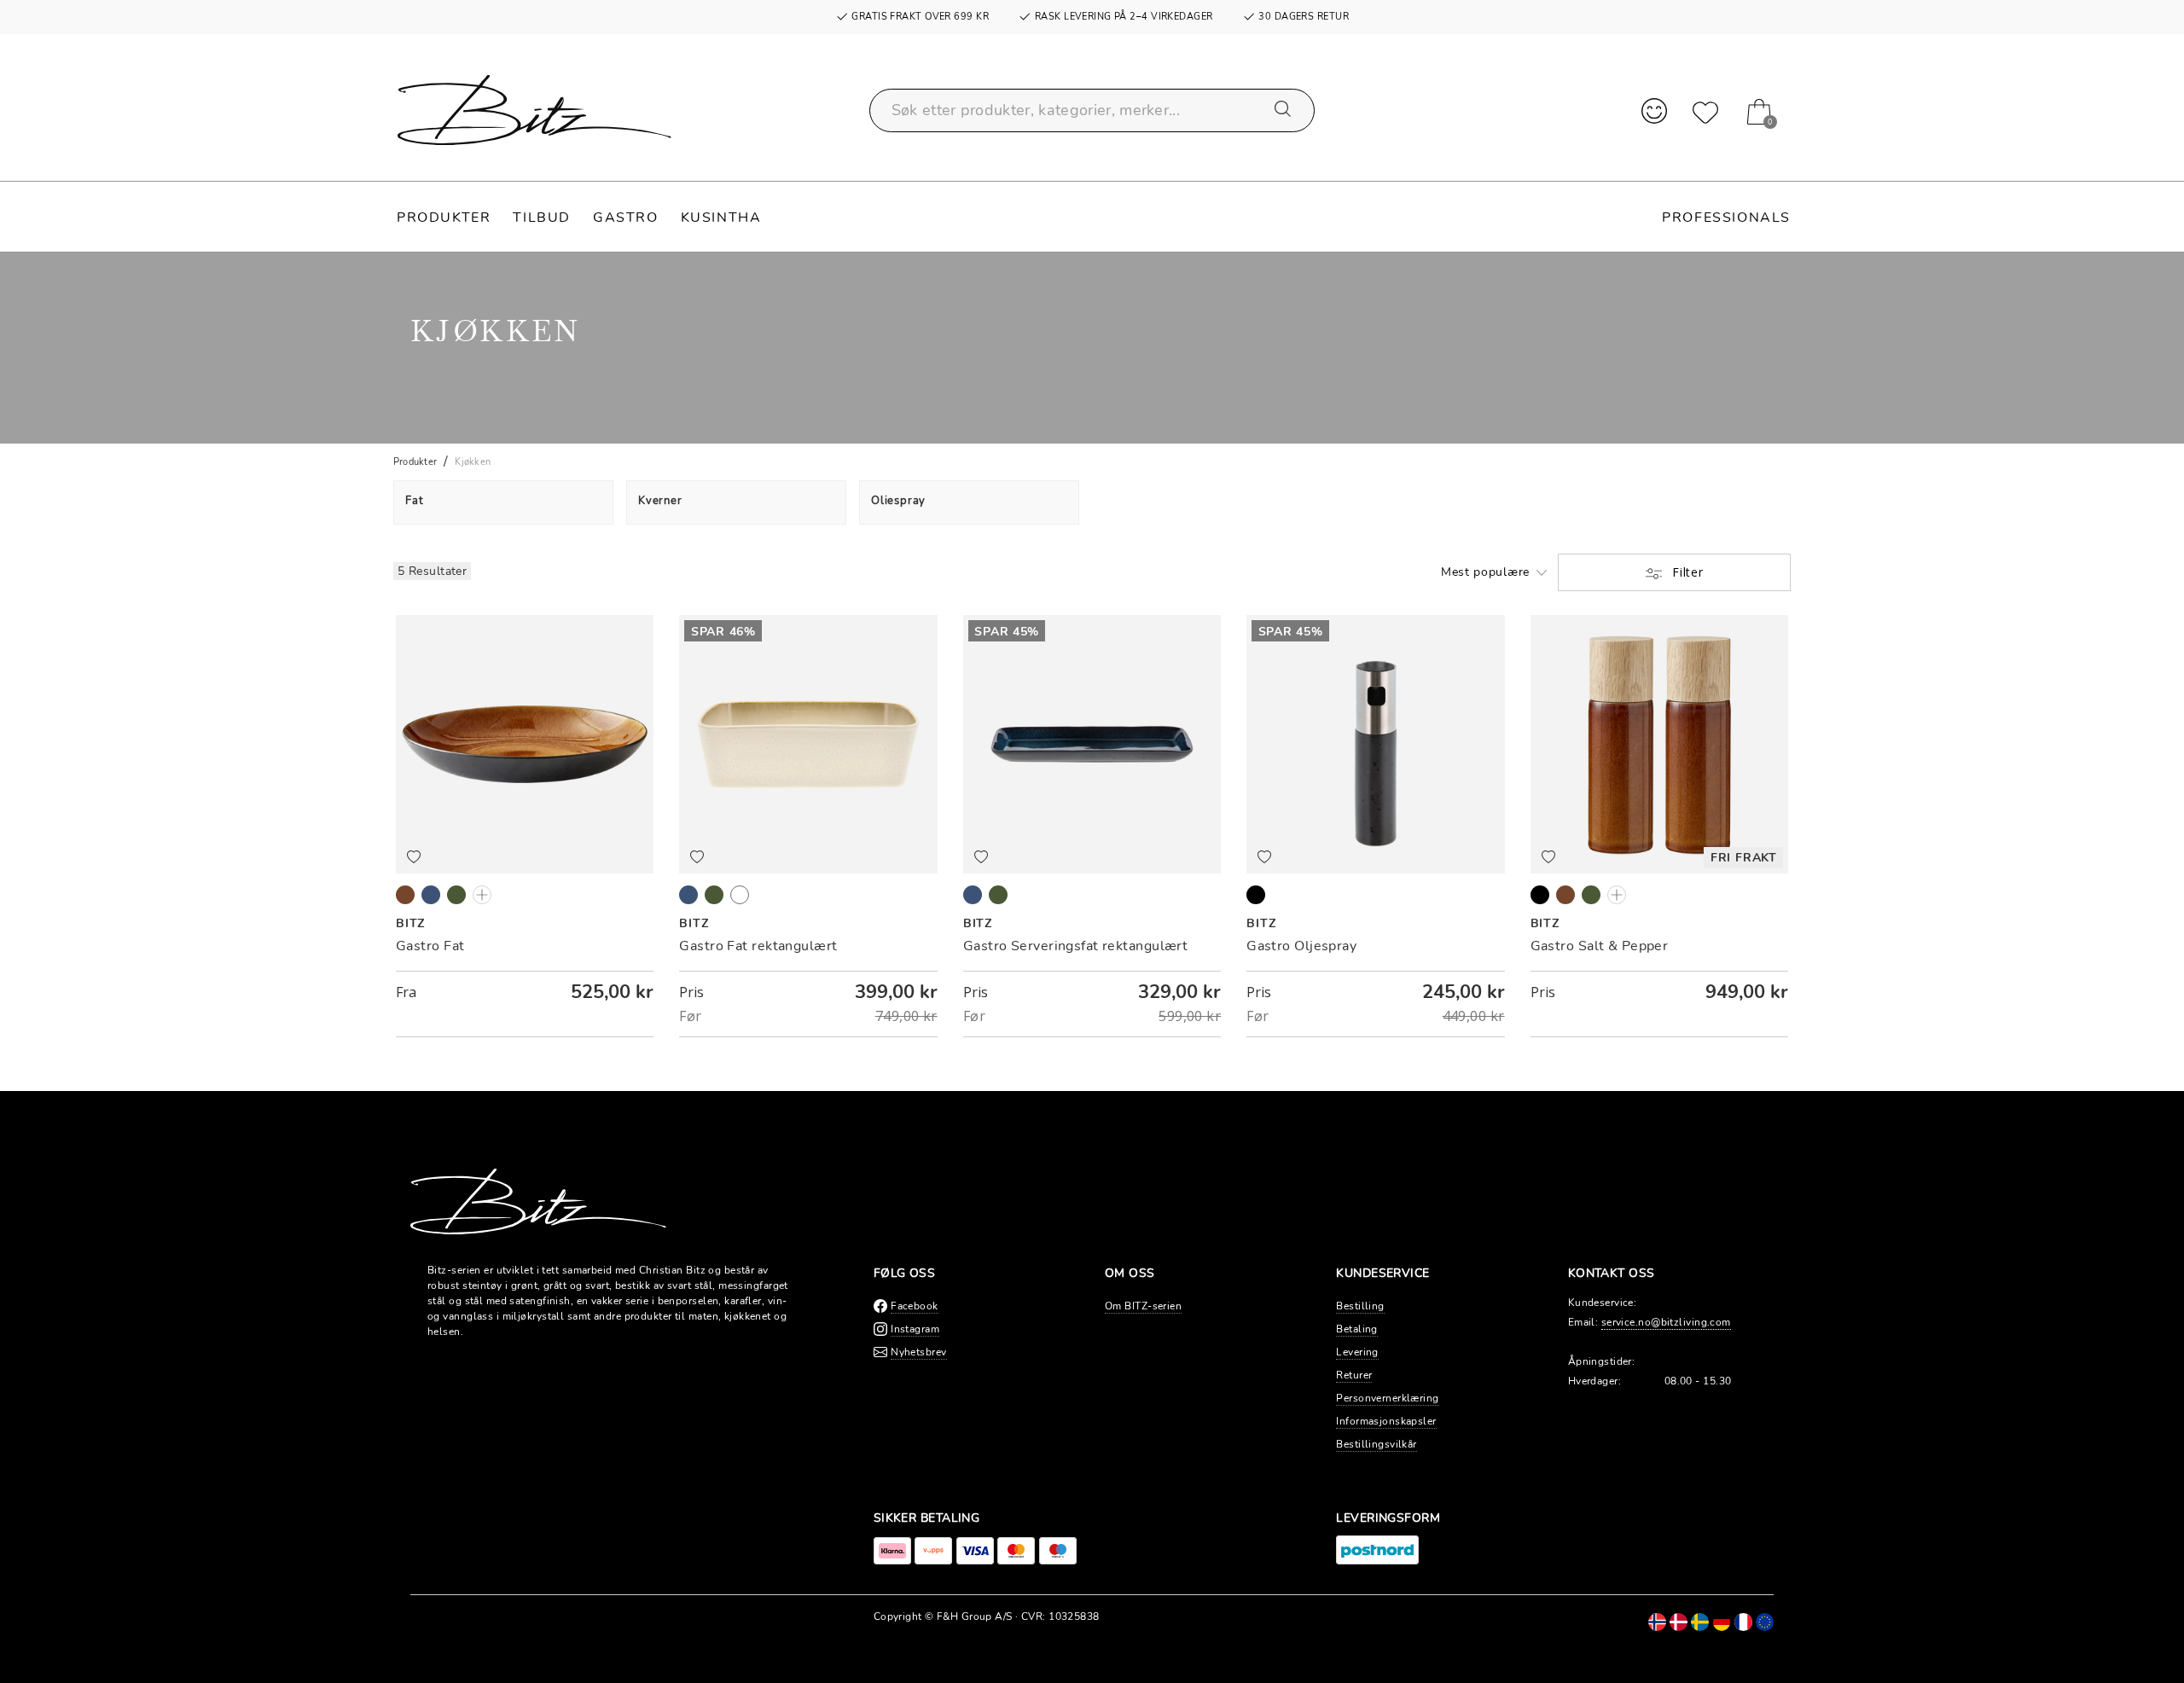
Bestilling (1360, 1306)
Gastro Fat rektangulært (758, 946)
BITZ (410, 923)
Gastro (626, 218)
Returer (1354, 1375)
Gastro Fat (430, 946)
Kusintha (721, 218)
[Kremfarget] (1617, 895)
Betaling (1357, 1329)
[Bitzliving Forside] (534, 110)
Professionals (1726, 218)
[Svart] (1256, 895)
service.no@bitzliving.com (1666, 1322)
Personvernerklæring (1387, 1398)
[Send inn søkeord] (1284, 110)
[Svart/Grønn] (456, 895)
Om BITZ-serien (1143, 1306)
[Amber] (1565, 895)
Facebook (915, 1306)
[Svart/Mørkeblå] (431, 895)
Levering (1357, 1352)
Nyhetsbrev (918, 1352)
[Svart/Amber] (405, 895)
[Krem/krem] (482, 895)
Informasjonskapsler (1386, 1421)
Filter (1686, 572)
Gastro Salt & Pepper (1600, 946)
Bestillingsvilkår (1376, 1444)
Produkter (444, 218)
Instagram (915, 1329)
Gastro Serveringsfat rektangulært (1076, 946)
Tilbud (542, 218)
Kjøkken (473, 462)
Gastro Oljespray (1301, 946)
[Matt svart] (1540, 895)
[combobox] (1092, 110)
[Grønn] (1591, 895)
